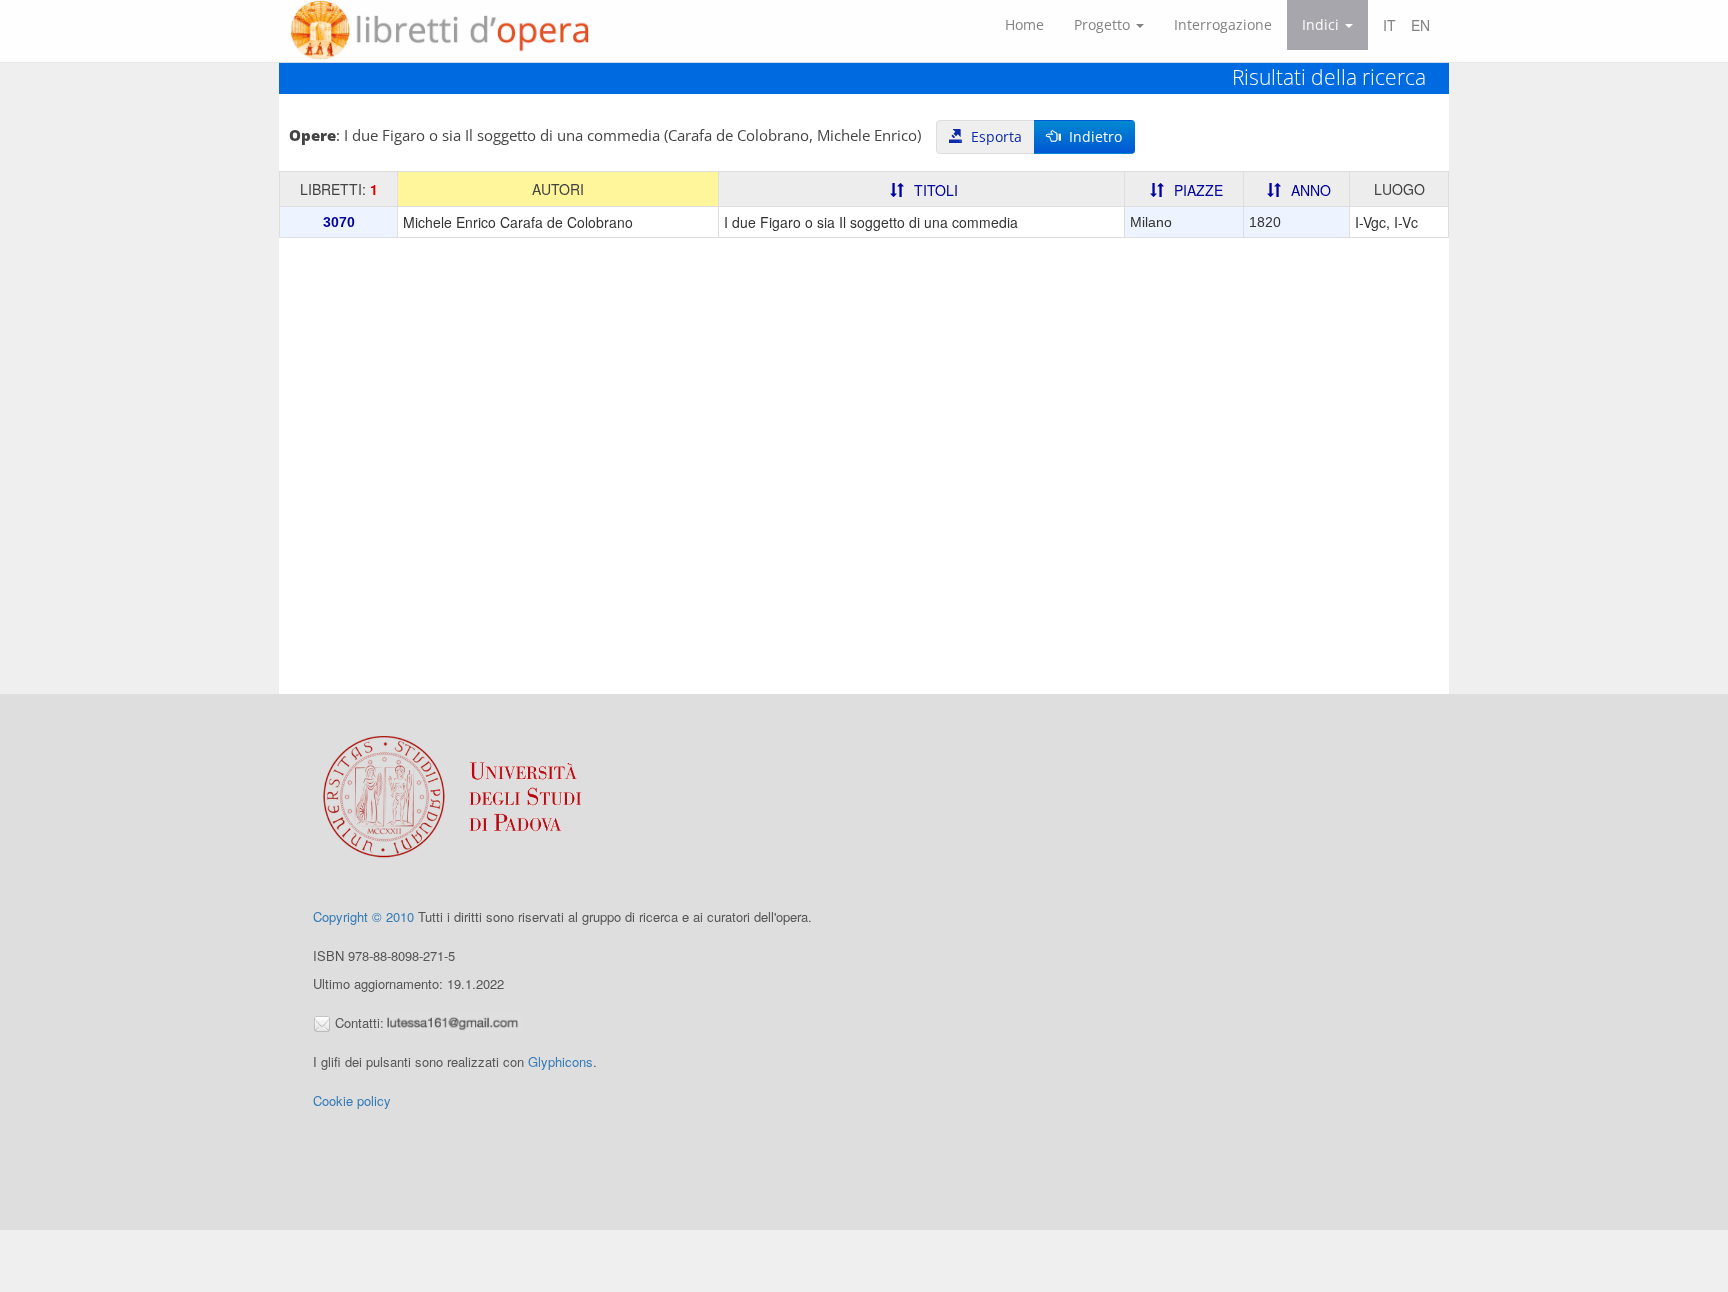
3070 (339, 222)
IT (1389, 25)
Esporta (992, 136)
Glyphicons (560, 1061)
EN (1420, 25)
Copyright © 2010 (363, 916)
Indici (1322, 24)
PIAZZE (1198, 190)
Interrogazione (1223, 24)
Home (1024, 24)
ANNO (1311, 190)
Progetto (1104, 24)
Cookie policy (352, 1100)
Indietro (1091, 136)
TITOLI (936, 190)
